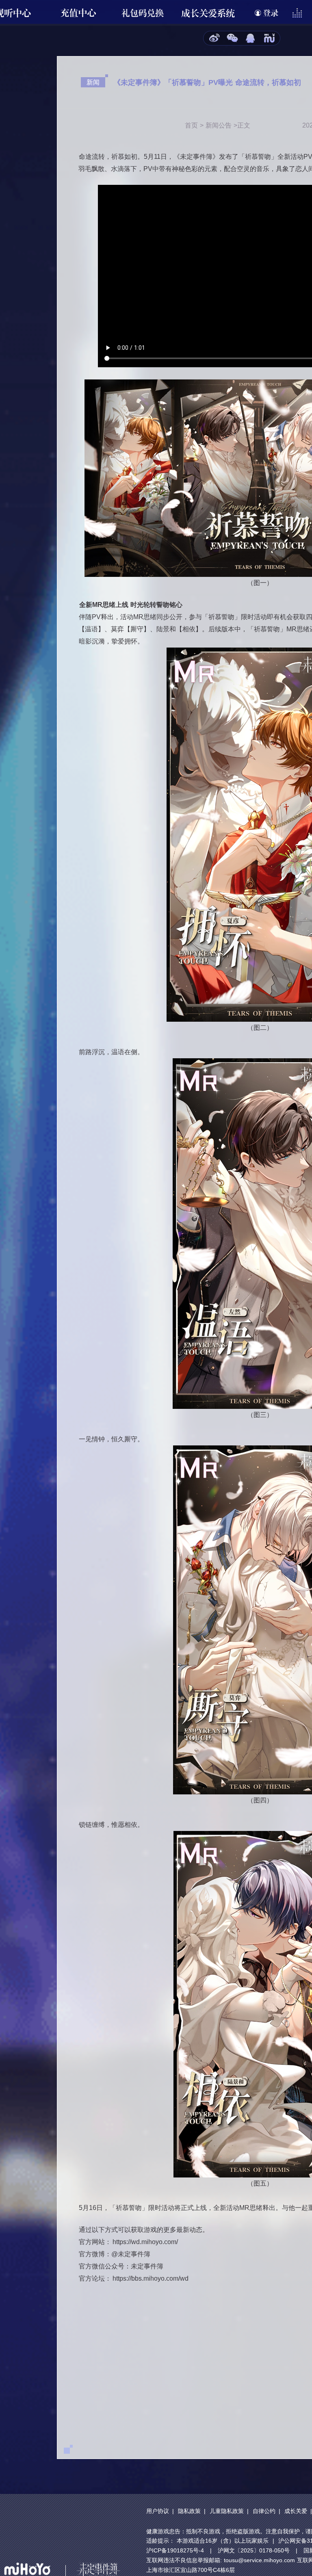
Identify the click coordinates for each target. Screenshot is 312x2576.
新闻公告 (219, 125)
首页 (191, 125)
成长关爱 (296, 2511)
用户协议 (158, 2511)
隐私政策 (189, 2511)
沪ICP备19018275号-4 (175, 2550)
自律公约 (264, 2511)
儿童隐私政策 (227, 2511)
